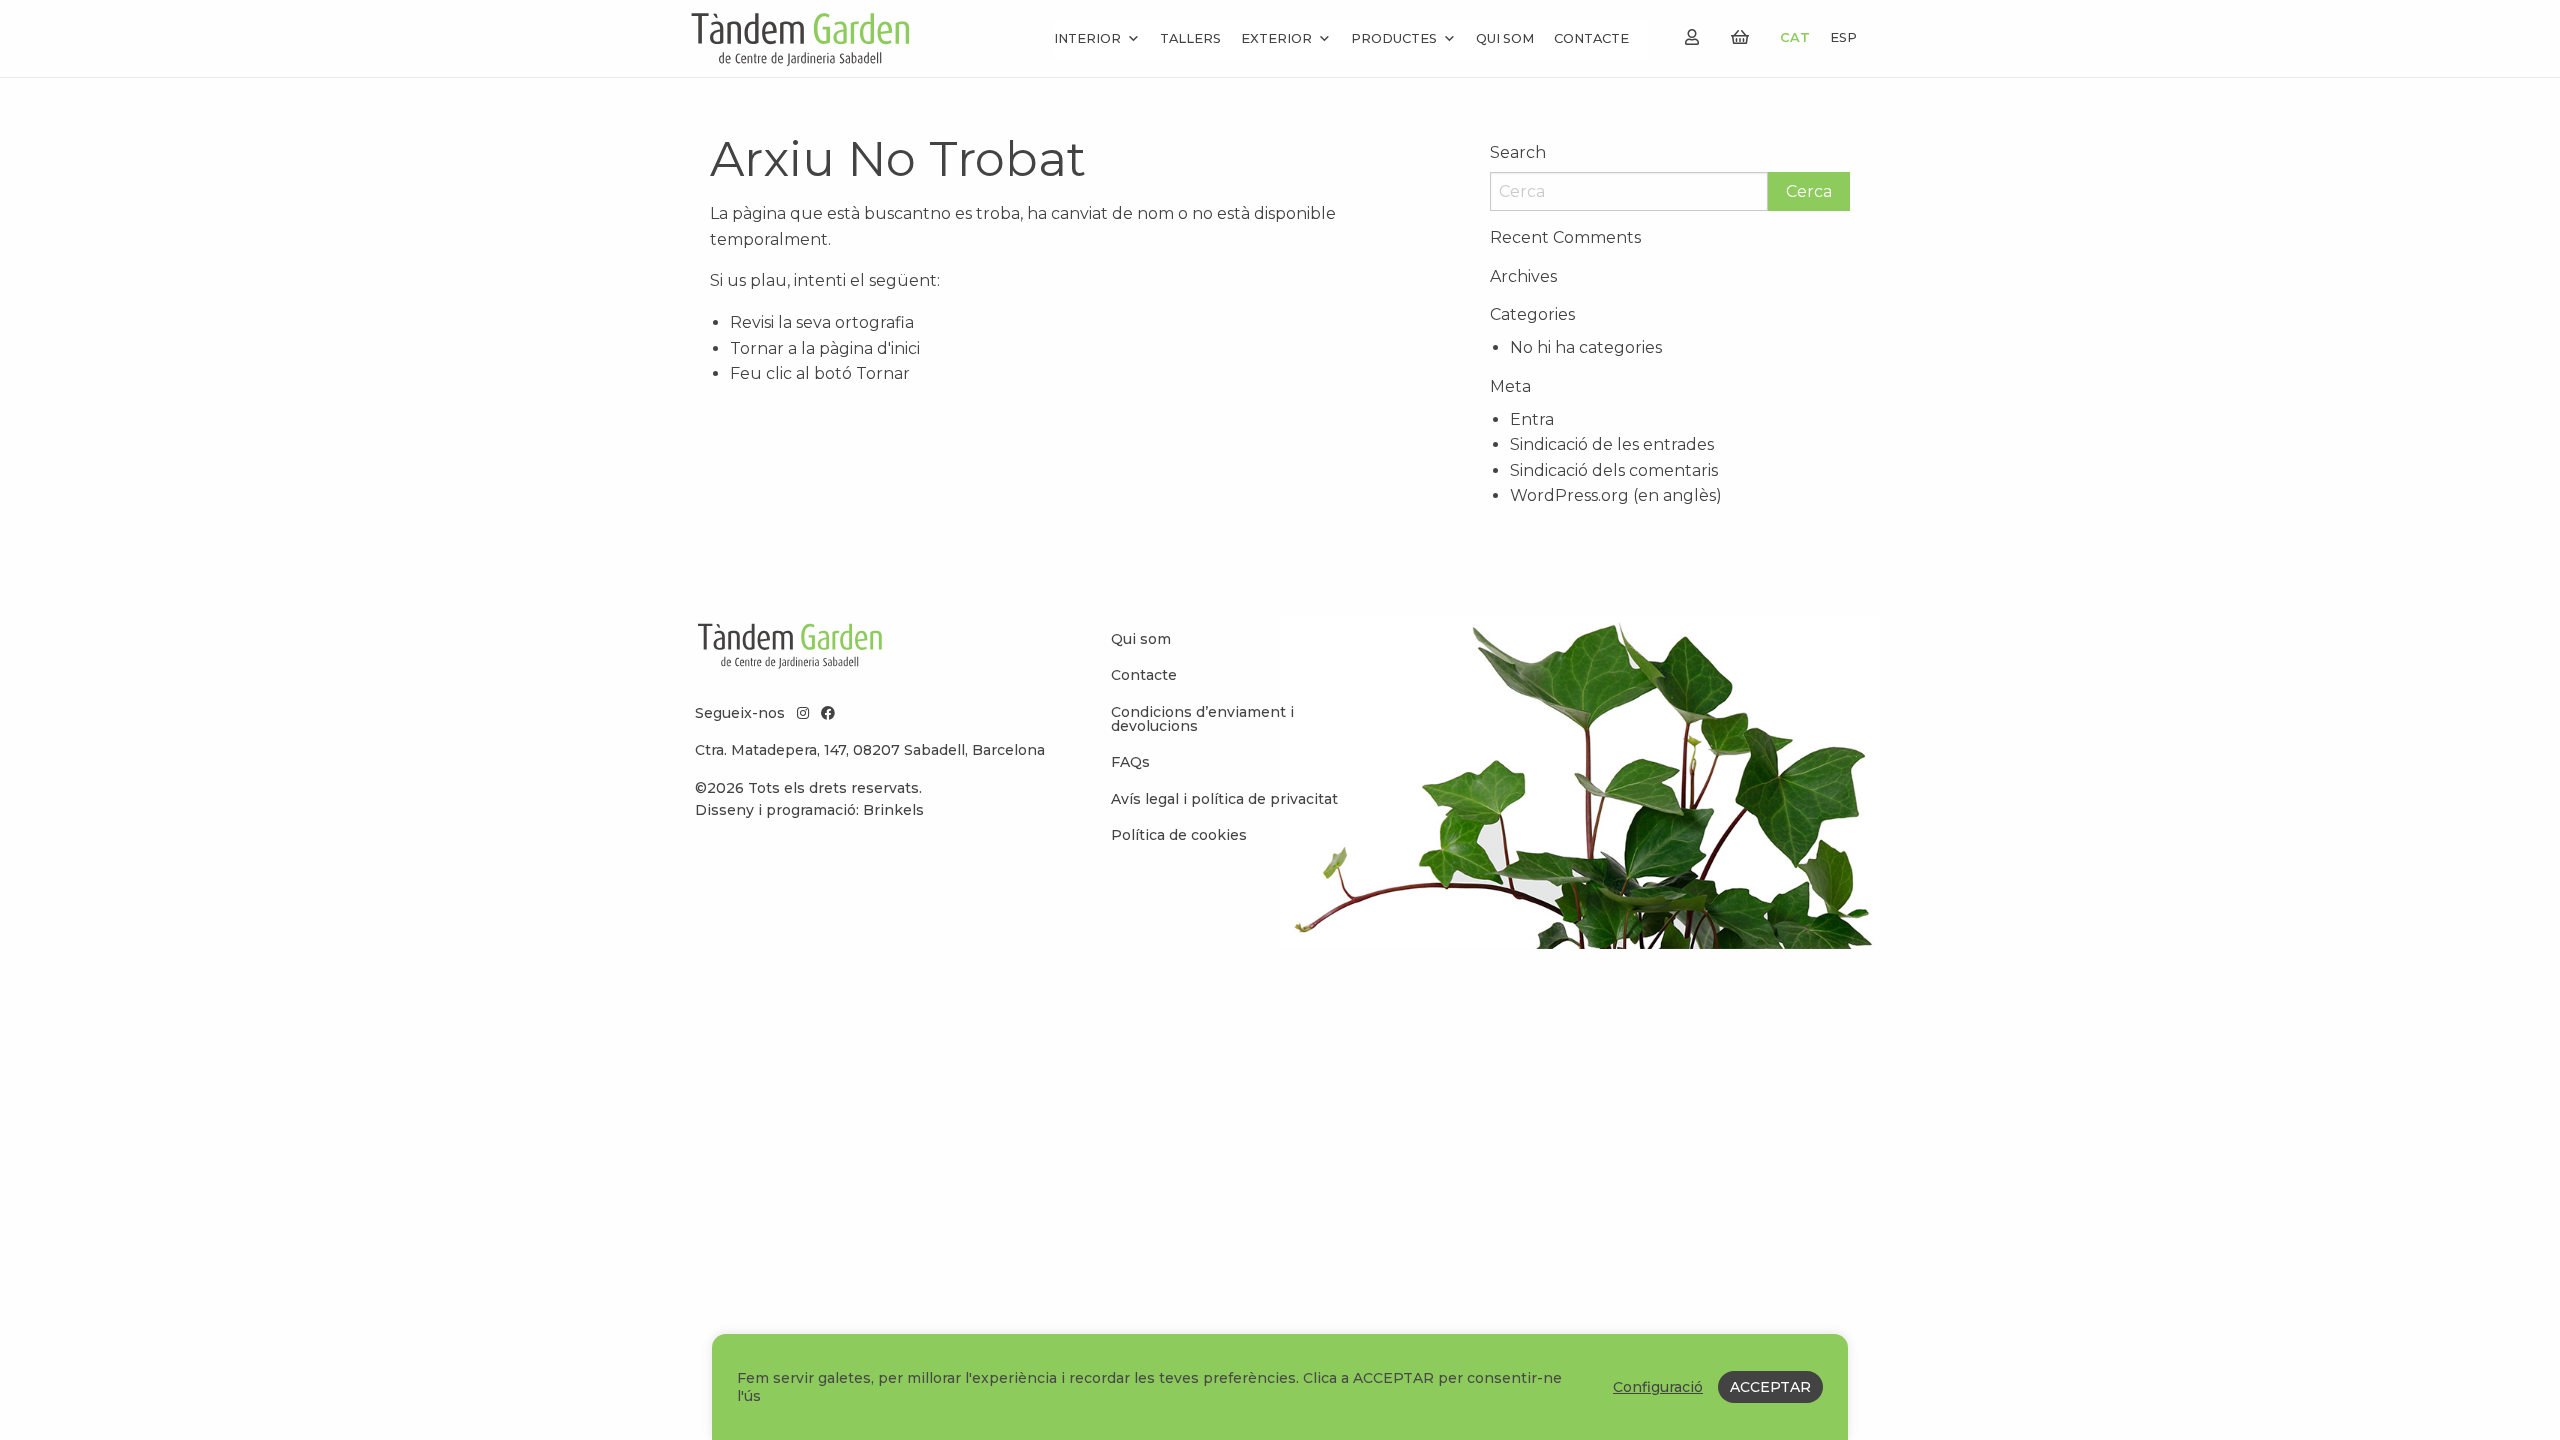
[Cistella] (1740, 37)
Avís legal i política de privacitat (1224, 799)
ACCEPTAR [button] (1770, 1387)
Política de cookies (1179, 835)
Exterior (1276, 38)
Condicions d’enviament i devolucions (1202, 719)
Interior (1087, 38)
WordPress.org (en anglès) (1616, 495)
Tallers (1190, 38)
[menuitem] (1230, 639)
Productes (1394, 38)
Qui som (1505, 38)
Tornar (883, 373)
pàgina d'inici (869, 348)
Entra (1532, 419)
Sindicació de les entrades (1612, 444)
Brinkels (893, 810)
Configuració (1658, 1387)
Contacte (1591, 38)
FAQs (1130, 762)
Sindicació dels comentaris (1614, 470)
